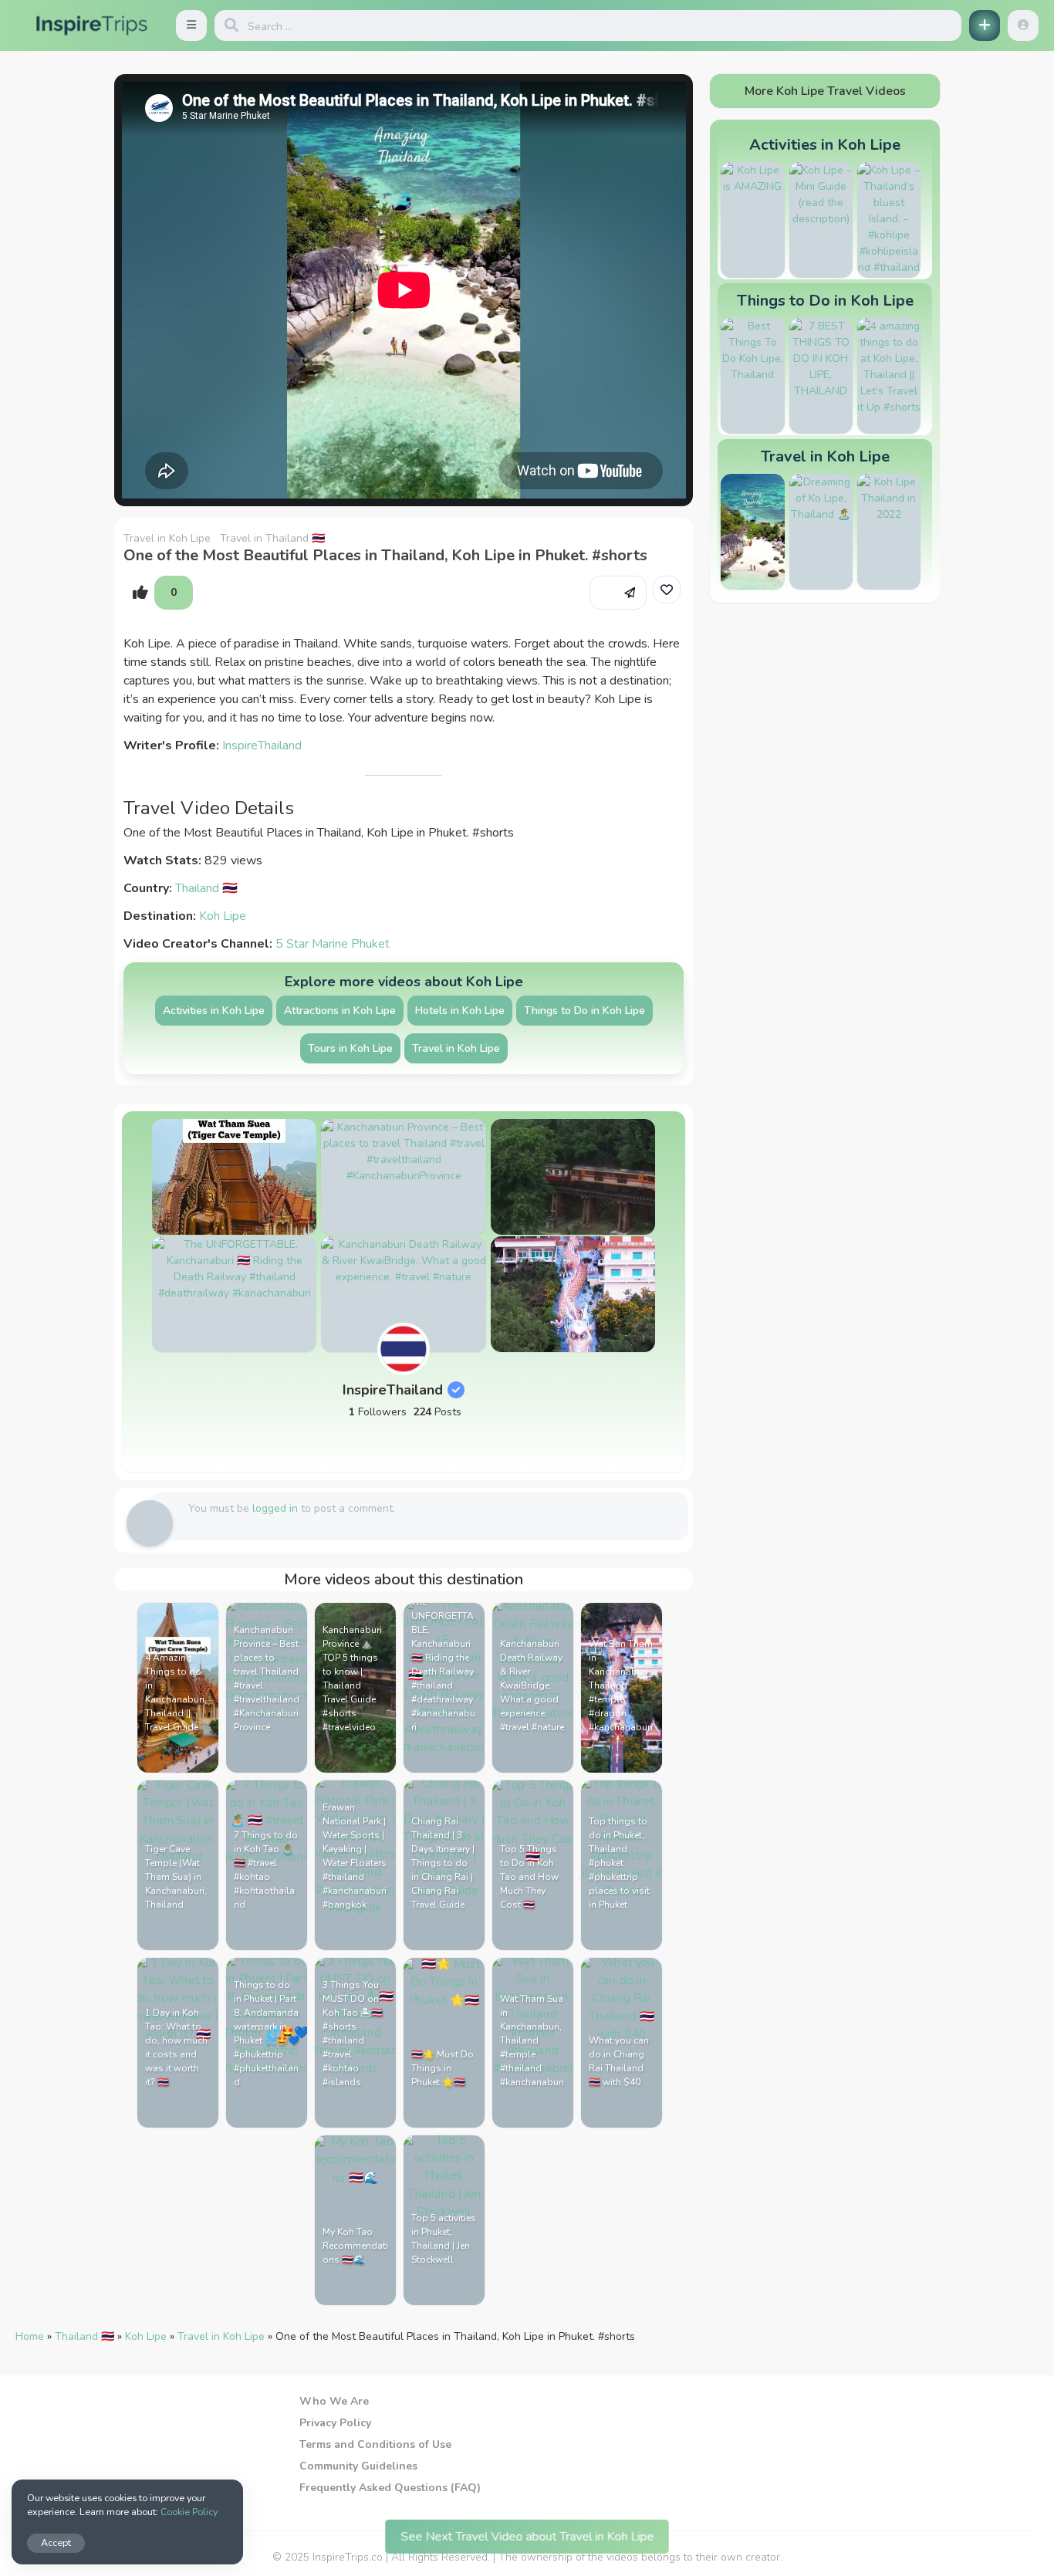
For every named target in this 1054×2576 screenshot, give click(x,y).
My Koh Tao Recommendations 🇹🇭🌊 (355, 2246)
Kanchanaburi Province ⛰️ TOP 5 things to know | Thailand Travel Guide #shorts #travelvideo (352, 1678)
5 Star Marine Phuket (333, 944)
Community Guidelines (358, 2466)
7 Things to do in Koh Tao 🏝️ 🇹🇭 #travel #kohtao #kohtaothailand (266, 1870)
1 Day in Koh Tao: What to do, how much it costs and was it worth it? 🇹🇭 (176, 2047)
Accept (56, 2542)
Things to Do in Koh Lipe (584, 1011)
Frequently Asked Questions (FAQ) (390, 2488)
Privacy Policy (335, 2423)
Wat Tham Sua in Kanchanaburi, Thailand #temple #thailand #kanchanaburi (532, 2040)
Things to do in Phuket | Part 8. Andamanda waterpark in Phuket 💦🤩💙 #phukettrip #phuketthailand (267, 2033)
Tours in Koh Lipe (350, 1048)
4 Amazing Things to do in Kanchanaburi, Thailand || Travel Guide (176, 1692)
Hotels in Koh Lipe (460, 1011)
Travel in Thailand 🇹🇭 (272, 538)
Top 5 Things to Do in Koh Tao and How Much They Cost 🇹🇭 (529, 1877)
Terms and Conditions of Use (375, 2444)
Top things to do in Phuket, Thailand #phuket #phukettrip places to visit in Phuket (619, 1863)
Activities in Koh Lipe (214, 1011)
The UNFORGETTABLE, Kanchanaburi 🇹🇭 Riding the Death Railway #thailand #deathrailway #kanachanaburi (443, 1665)
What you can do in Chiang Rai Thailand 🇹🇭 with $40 (619, 2061)
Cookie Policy (189, 2512)
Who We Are (334, 2401)
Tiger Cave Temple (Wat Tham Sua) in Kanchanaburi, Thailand (176, 1877)
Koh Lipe (223, 916)
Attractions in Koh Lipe (340, 1011)
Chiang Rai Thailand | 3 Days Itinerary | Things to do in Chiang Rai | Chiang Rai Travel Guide (443, 1863)
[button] (191, 25)
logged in (275, 1508)
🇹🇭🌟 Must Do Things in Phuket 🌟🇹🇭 (443, 2068)
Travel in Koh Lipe (167, 538)
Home (30, 2336)
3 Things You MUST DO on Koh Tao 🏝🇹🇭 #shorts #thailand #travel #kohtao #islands (353, 2033)
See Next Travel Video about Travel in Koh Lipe (527, 2536)
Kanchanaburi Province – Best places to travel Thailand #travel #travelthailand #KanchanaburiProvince (267, 1678)
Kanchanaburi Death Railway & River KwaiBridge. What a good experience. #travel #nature (532, 1685)
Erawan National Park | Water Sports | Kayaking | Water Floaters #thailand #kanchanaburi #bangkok (355, 1856)
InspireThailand (262, 745)
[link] (667, 590)
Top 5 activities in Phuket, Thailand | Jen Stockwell (444, 2239)
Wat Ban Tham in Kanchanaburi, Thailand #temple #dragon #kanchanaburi (621, 1685)
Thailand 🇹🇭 (206, 888)
